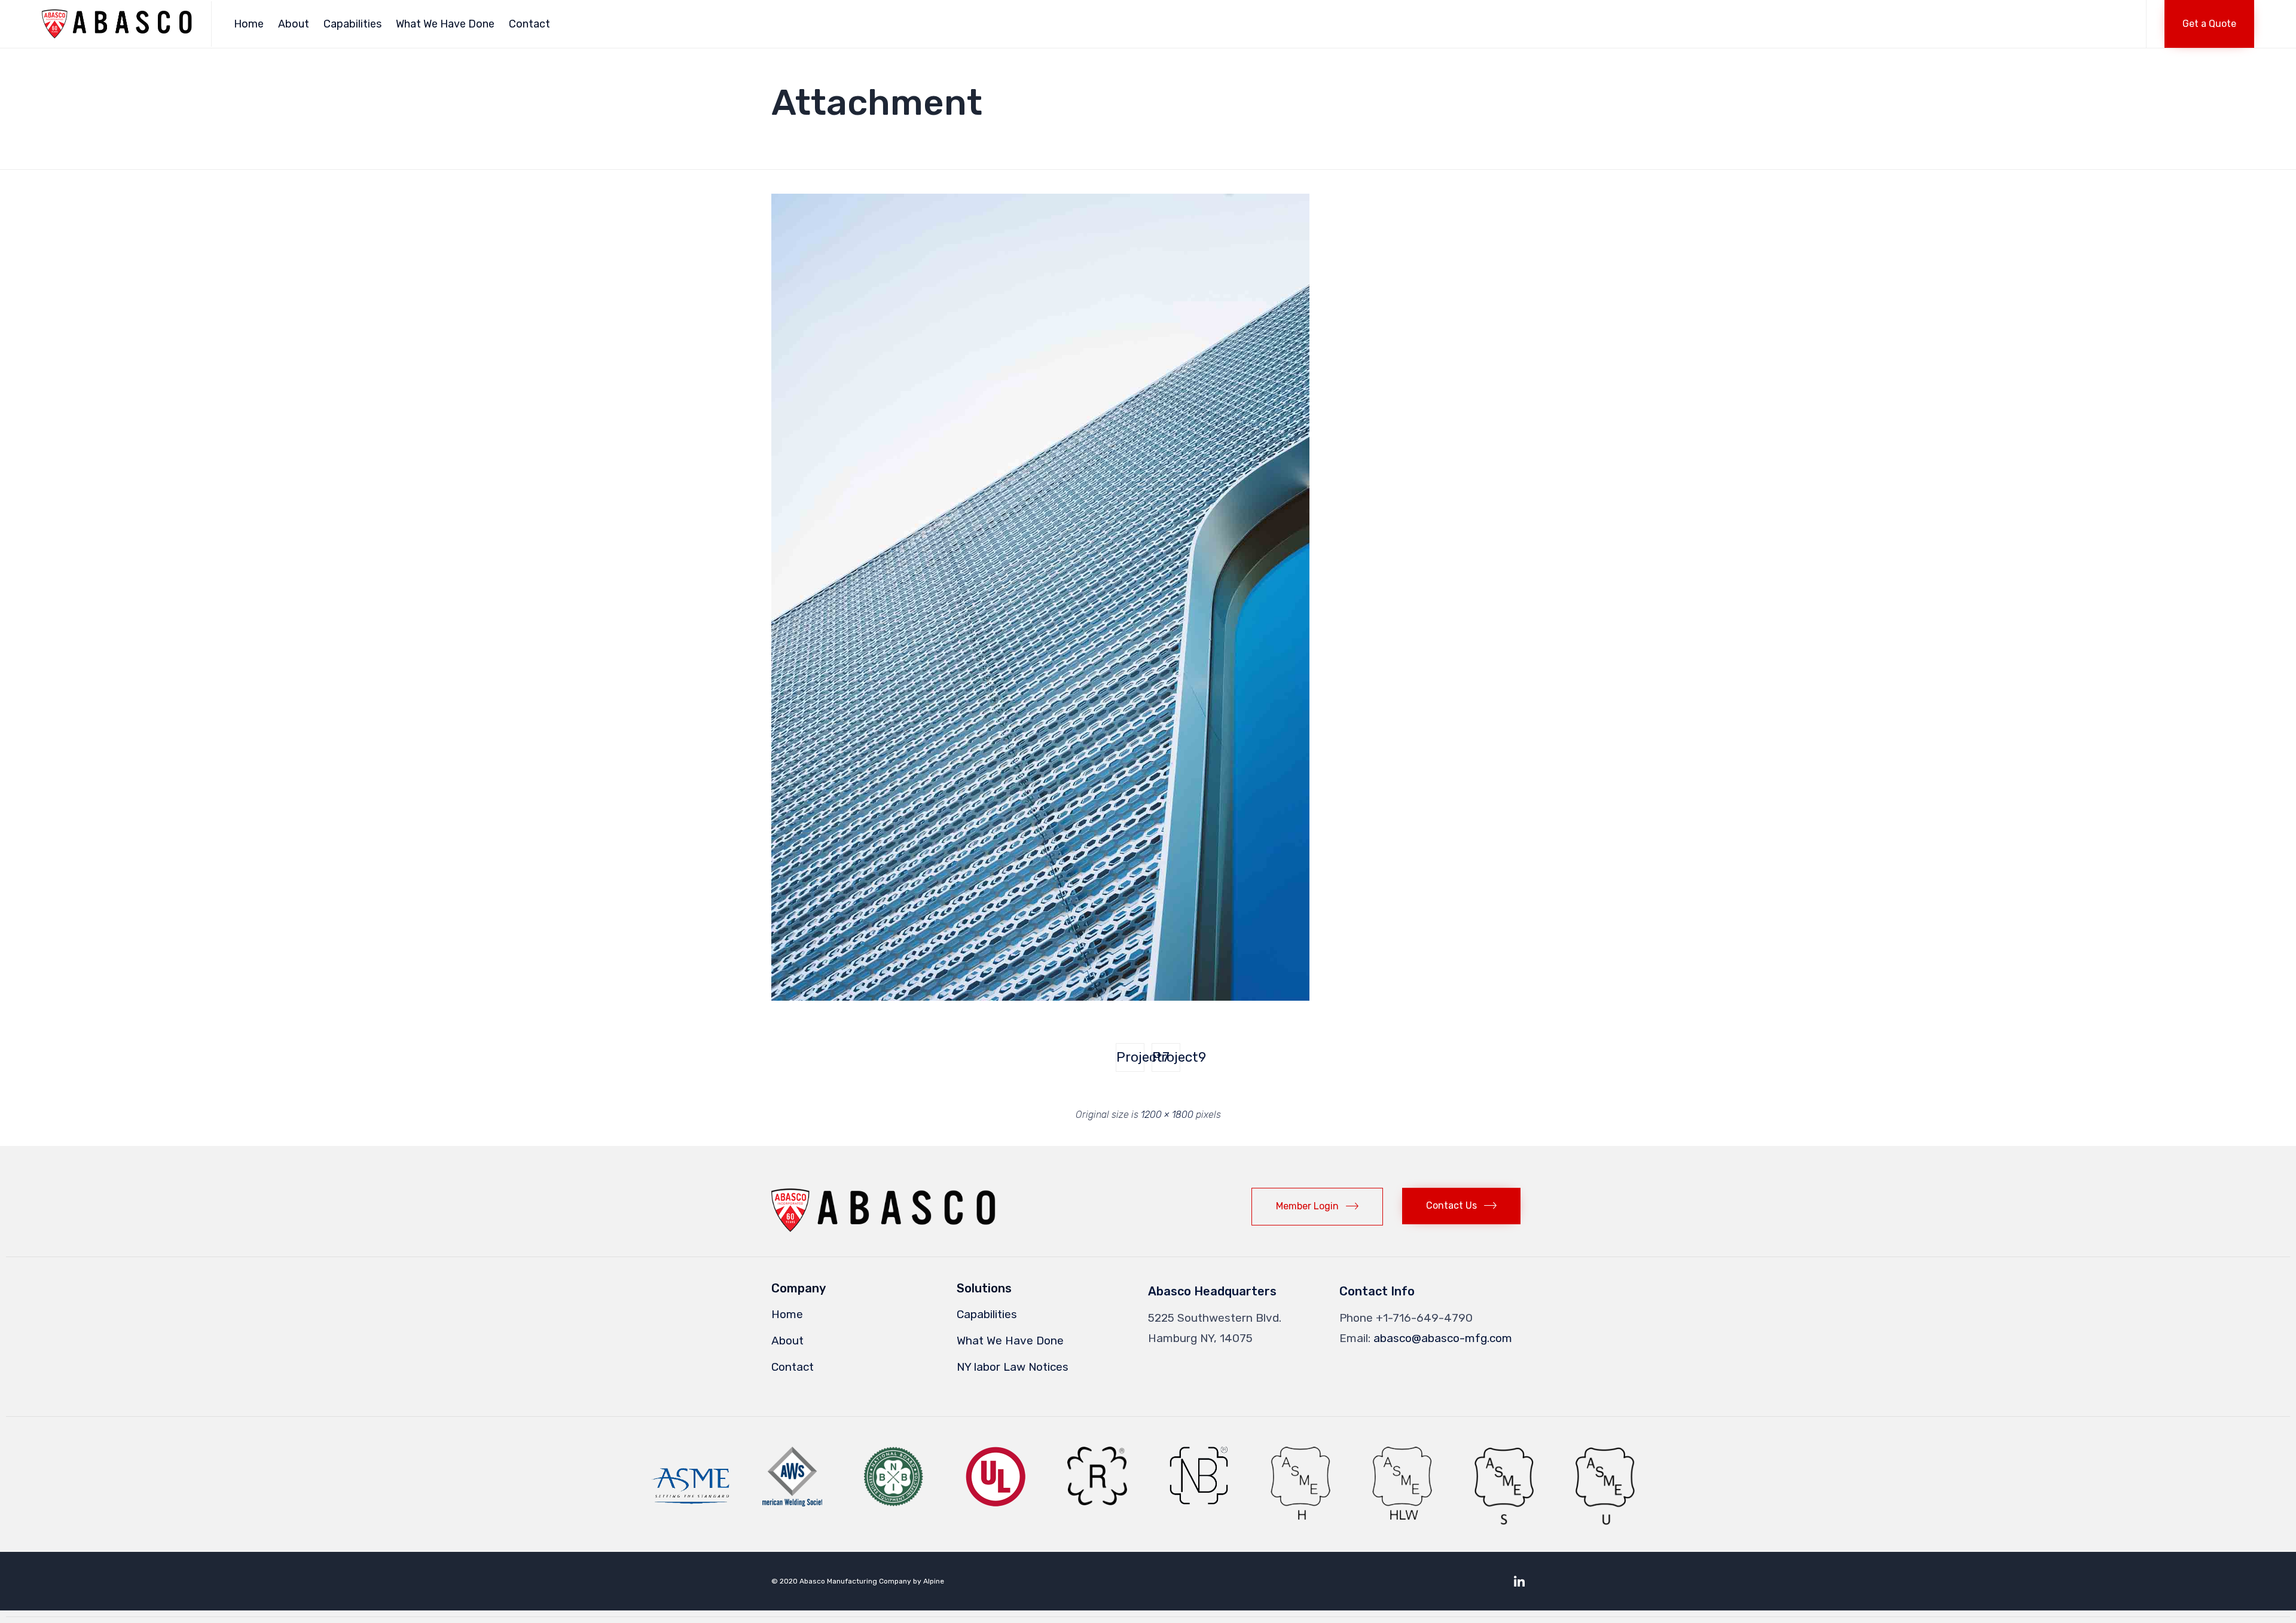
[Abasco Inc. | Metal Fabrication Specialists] (117, 24)
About (294, 24)
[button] (2209, 24)
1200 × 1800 (1167, 1115)
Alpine (934, 1581)
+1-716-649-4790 (1424, 1318)
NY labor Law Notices (1013, 1367)
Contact (529, 24)
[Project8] (1040, 997)
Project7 (1130, 1057)
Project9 (1166, 1057)
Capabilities (352, 24)
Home (249, 24)
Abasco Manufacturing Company (855, 1581)
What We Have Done (445, 24)
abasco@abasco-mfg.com (1443, 1338)
